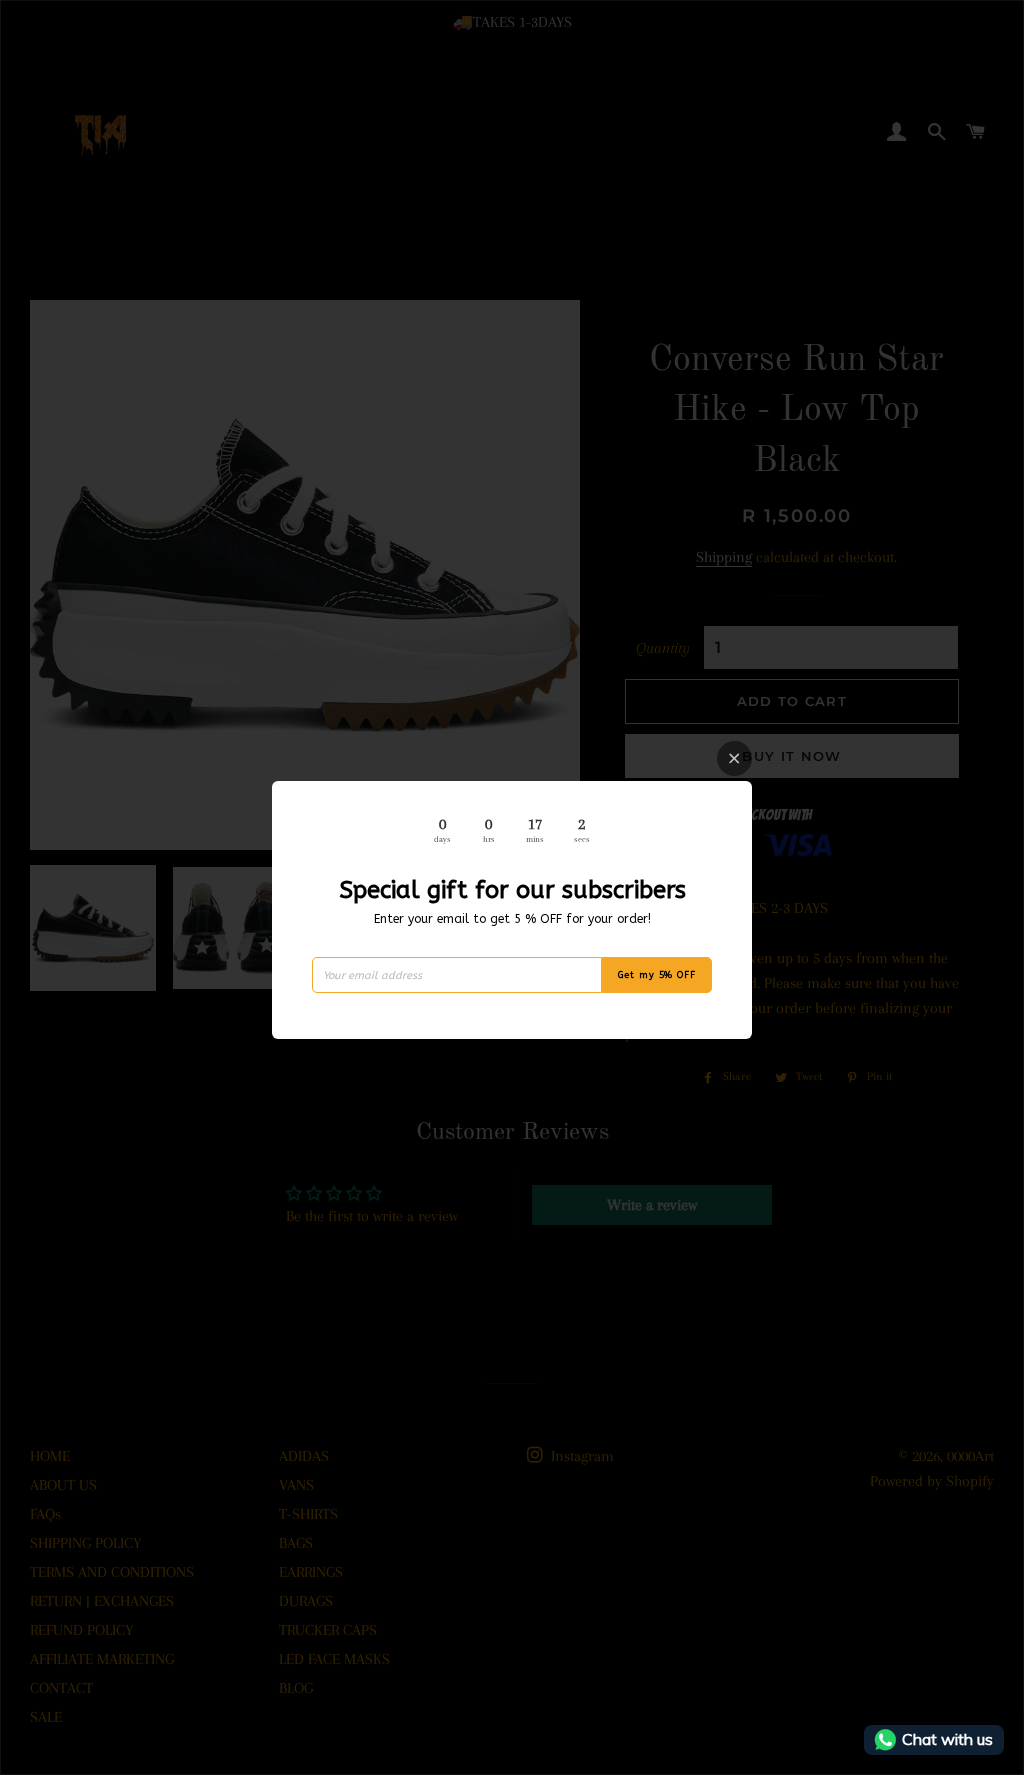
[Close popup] (734, 758)
